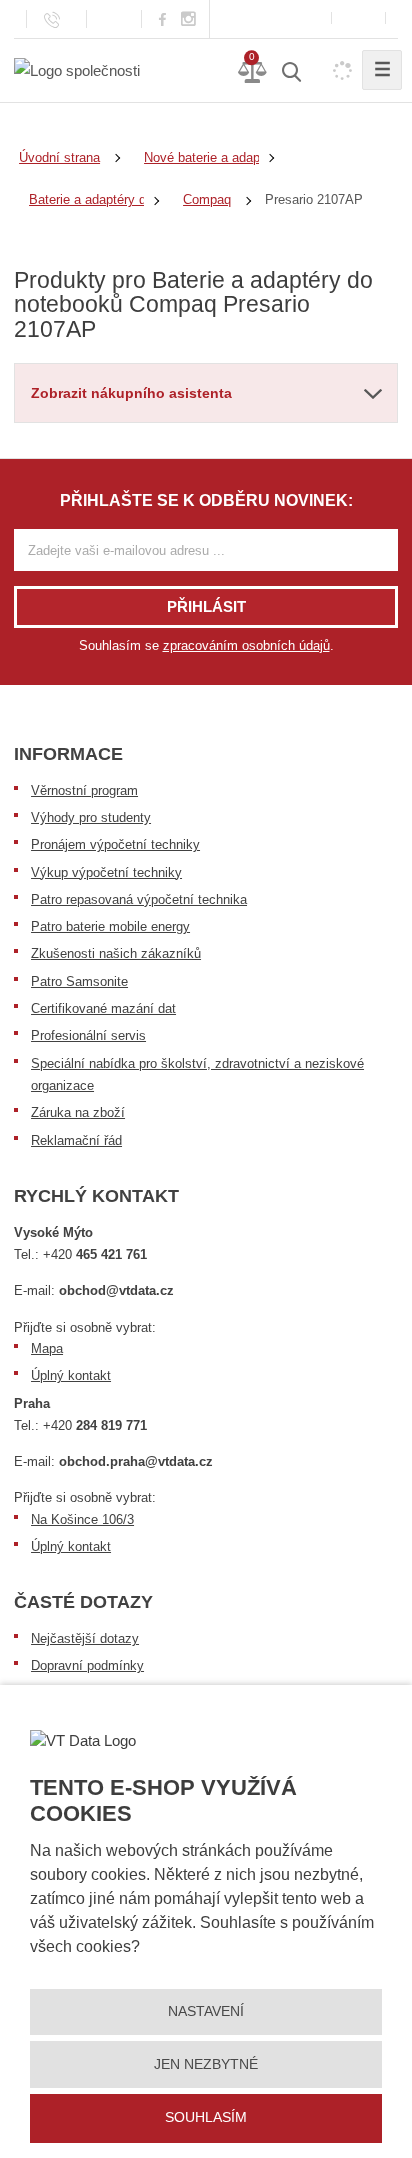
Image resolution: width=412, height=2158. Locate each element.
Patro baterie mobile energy (110, 926)
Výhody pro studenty (91, 817)
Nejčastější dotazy (85, 1638)
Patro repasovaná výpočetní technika (139, 899)
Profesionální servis (88, 1035)
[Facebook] (162, 18)
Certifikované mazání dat (103, 1008)
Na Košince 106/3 (82, 1519)
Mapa (47, 1348)
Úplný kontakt (71, 1375)
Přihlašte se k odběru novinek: (206, 500)
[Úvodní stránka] (77, 69)
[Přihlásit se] (358, 18)
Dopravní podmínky (87, 1665)
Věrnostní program (84, 790)
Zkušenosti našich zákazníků (116, 953)
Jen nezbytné (206, 2064)
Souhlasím (206, 2117)
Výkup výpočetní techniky (106, 872)
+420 (95, 1254)
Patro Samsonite (79, 981)
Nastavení (206, 2011)
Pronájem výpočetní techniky (115, 844)
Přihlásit (206, 606)
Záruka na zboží (78, 1112)
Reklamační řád (76, 1140)
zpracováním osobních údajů (246, 645)
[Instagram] (189, 19)
